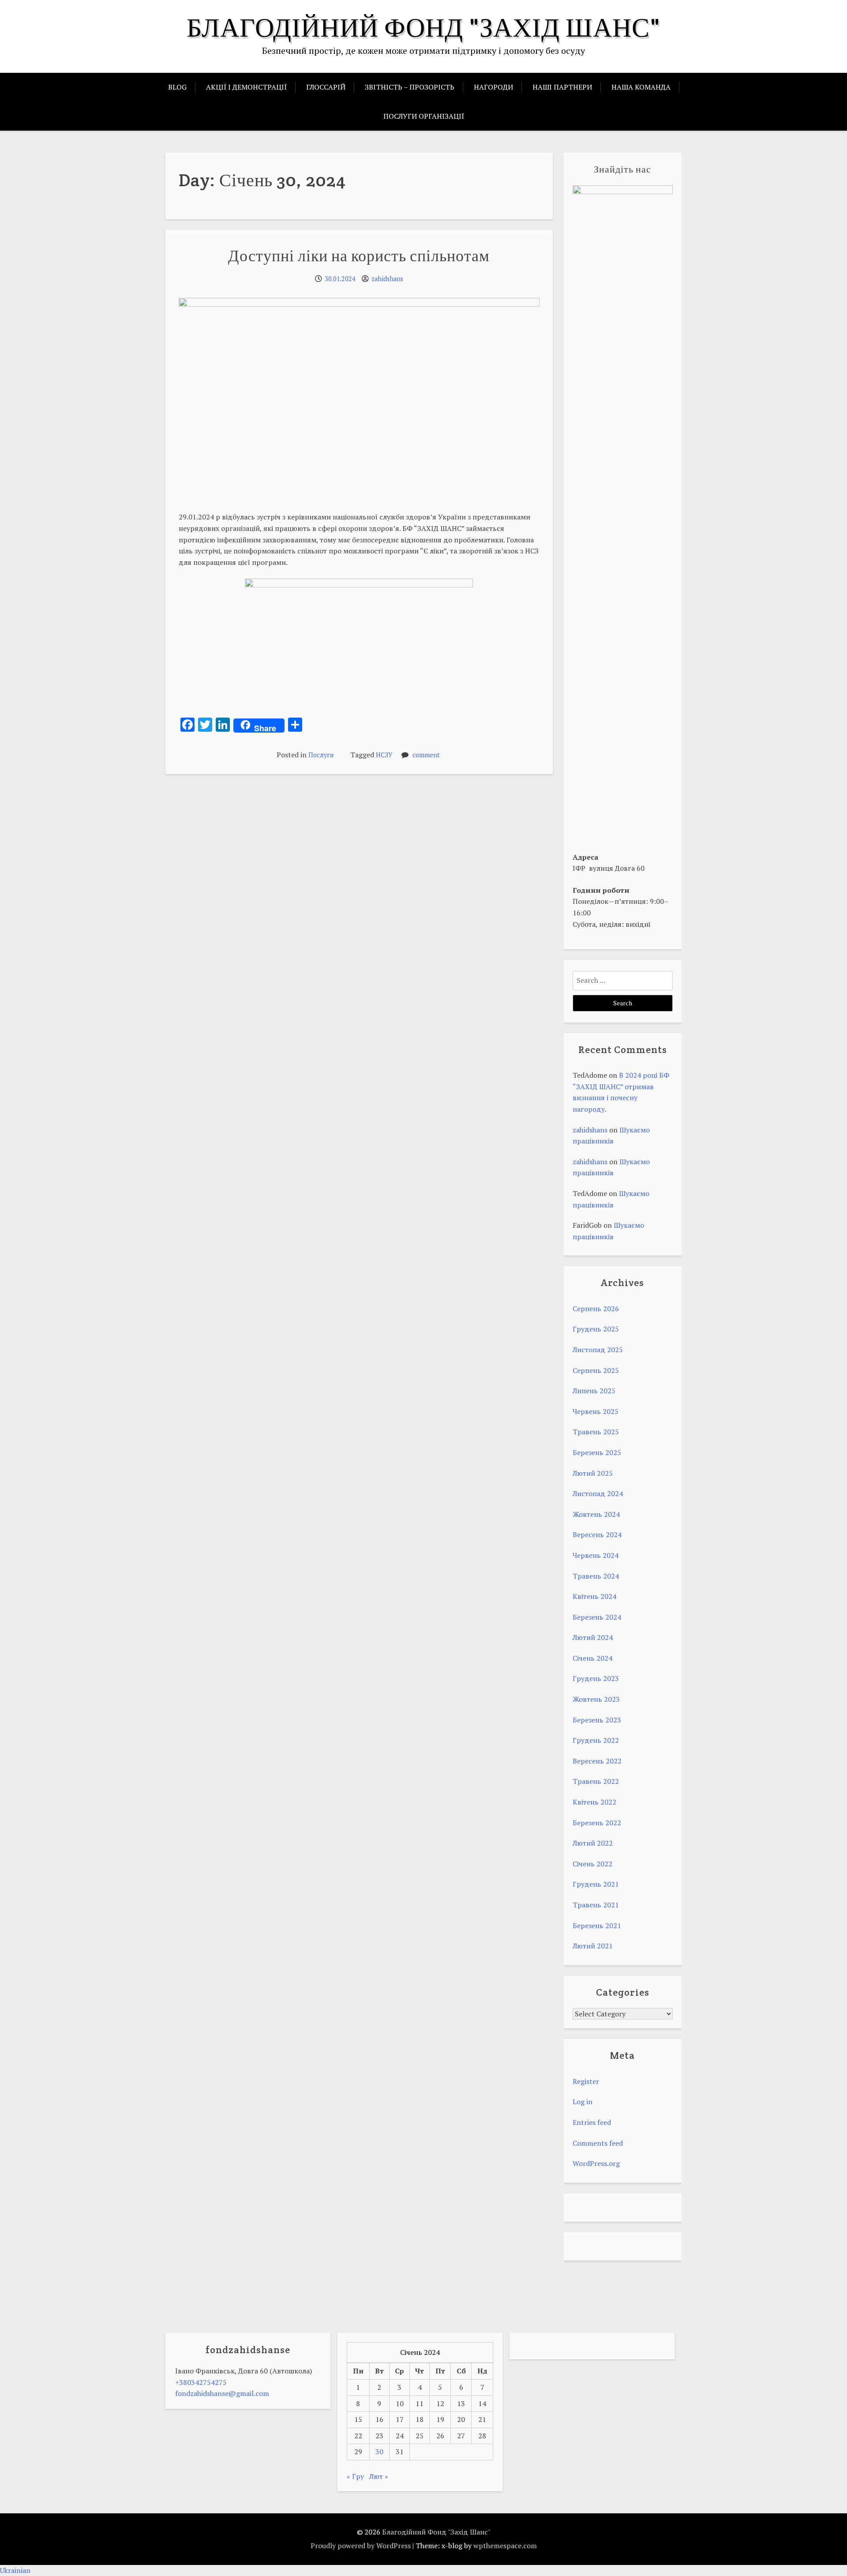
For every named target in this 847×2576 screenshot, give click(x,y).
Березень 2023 (597, 1720)
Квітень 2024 (594, 1596)
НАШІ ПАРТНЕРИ (562, 87)
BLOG (177, 87)
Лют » (379, 2476)
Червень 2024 (596, 1555)
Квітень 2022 (594, 1802)
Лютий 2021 (593, 1946)
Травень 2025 (596, 1432)
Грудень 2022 (596, 1740)
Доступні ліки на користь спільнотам (359, 256)
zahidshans (387, 279)
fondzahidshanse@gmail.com (222, 2393)
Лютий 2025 (593, 1473)
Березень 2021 (597, 1925)
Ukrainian (15, 2570)
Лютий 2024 (593, 1637)
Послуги (321, 755)
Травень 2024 (596, 1576)
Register (586, 2081)
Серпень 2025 (596, 1370)
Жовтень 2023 (596, 1699)
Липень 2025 (594, 1391)
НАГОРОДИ (493, 87)
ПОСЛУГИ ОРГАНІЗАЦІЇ (424, 116)
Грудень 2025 (596, 1329)
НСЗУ (384, 755)
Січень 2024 (592, 1658)
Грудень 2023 (596, 1678)
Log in (583, 2102)
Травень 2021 (596, 1905)
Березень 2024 (597, 1617)
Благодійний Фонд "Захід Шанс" (423, 27)
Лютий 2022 (593, 1843)
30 (379, 2452)
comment (426, 755)
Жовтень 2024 (596, 1514)
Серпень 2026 (596, 1309)
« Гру (355, 2476)
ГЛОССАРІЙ (326, 87)
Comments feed (598, 2143)
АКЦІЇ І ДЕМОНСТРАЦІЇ (246, 87)
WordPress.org (596, 2163)
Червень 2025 (596, 1411)
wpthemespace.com (505, 2546)
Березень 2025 (597, 1452)
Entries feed (592, 2122)
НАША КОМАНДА (641, 87)
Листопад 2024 (598, 1493)
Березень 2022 (597, 1823)
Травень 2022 (596, 1781)
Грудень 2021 (596, 1884)
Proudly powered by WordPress (361, 2546)
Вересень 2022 (597, 1761)
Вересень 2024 (597, 1534)
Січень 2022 (592, 1864)
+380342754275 (201, 2382)
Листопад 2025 (598, 1350)
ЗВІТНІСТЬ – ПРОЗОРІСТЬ (410, 87)
